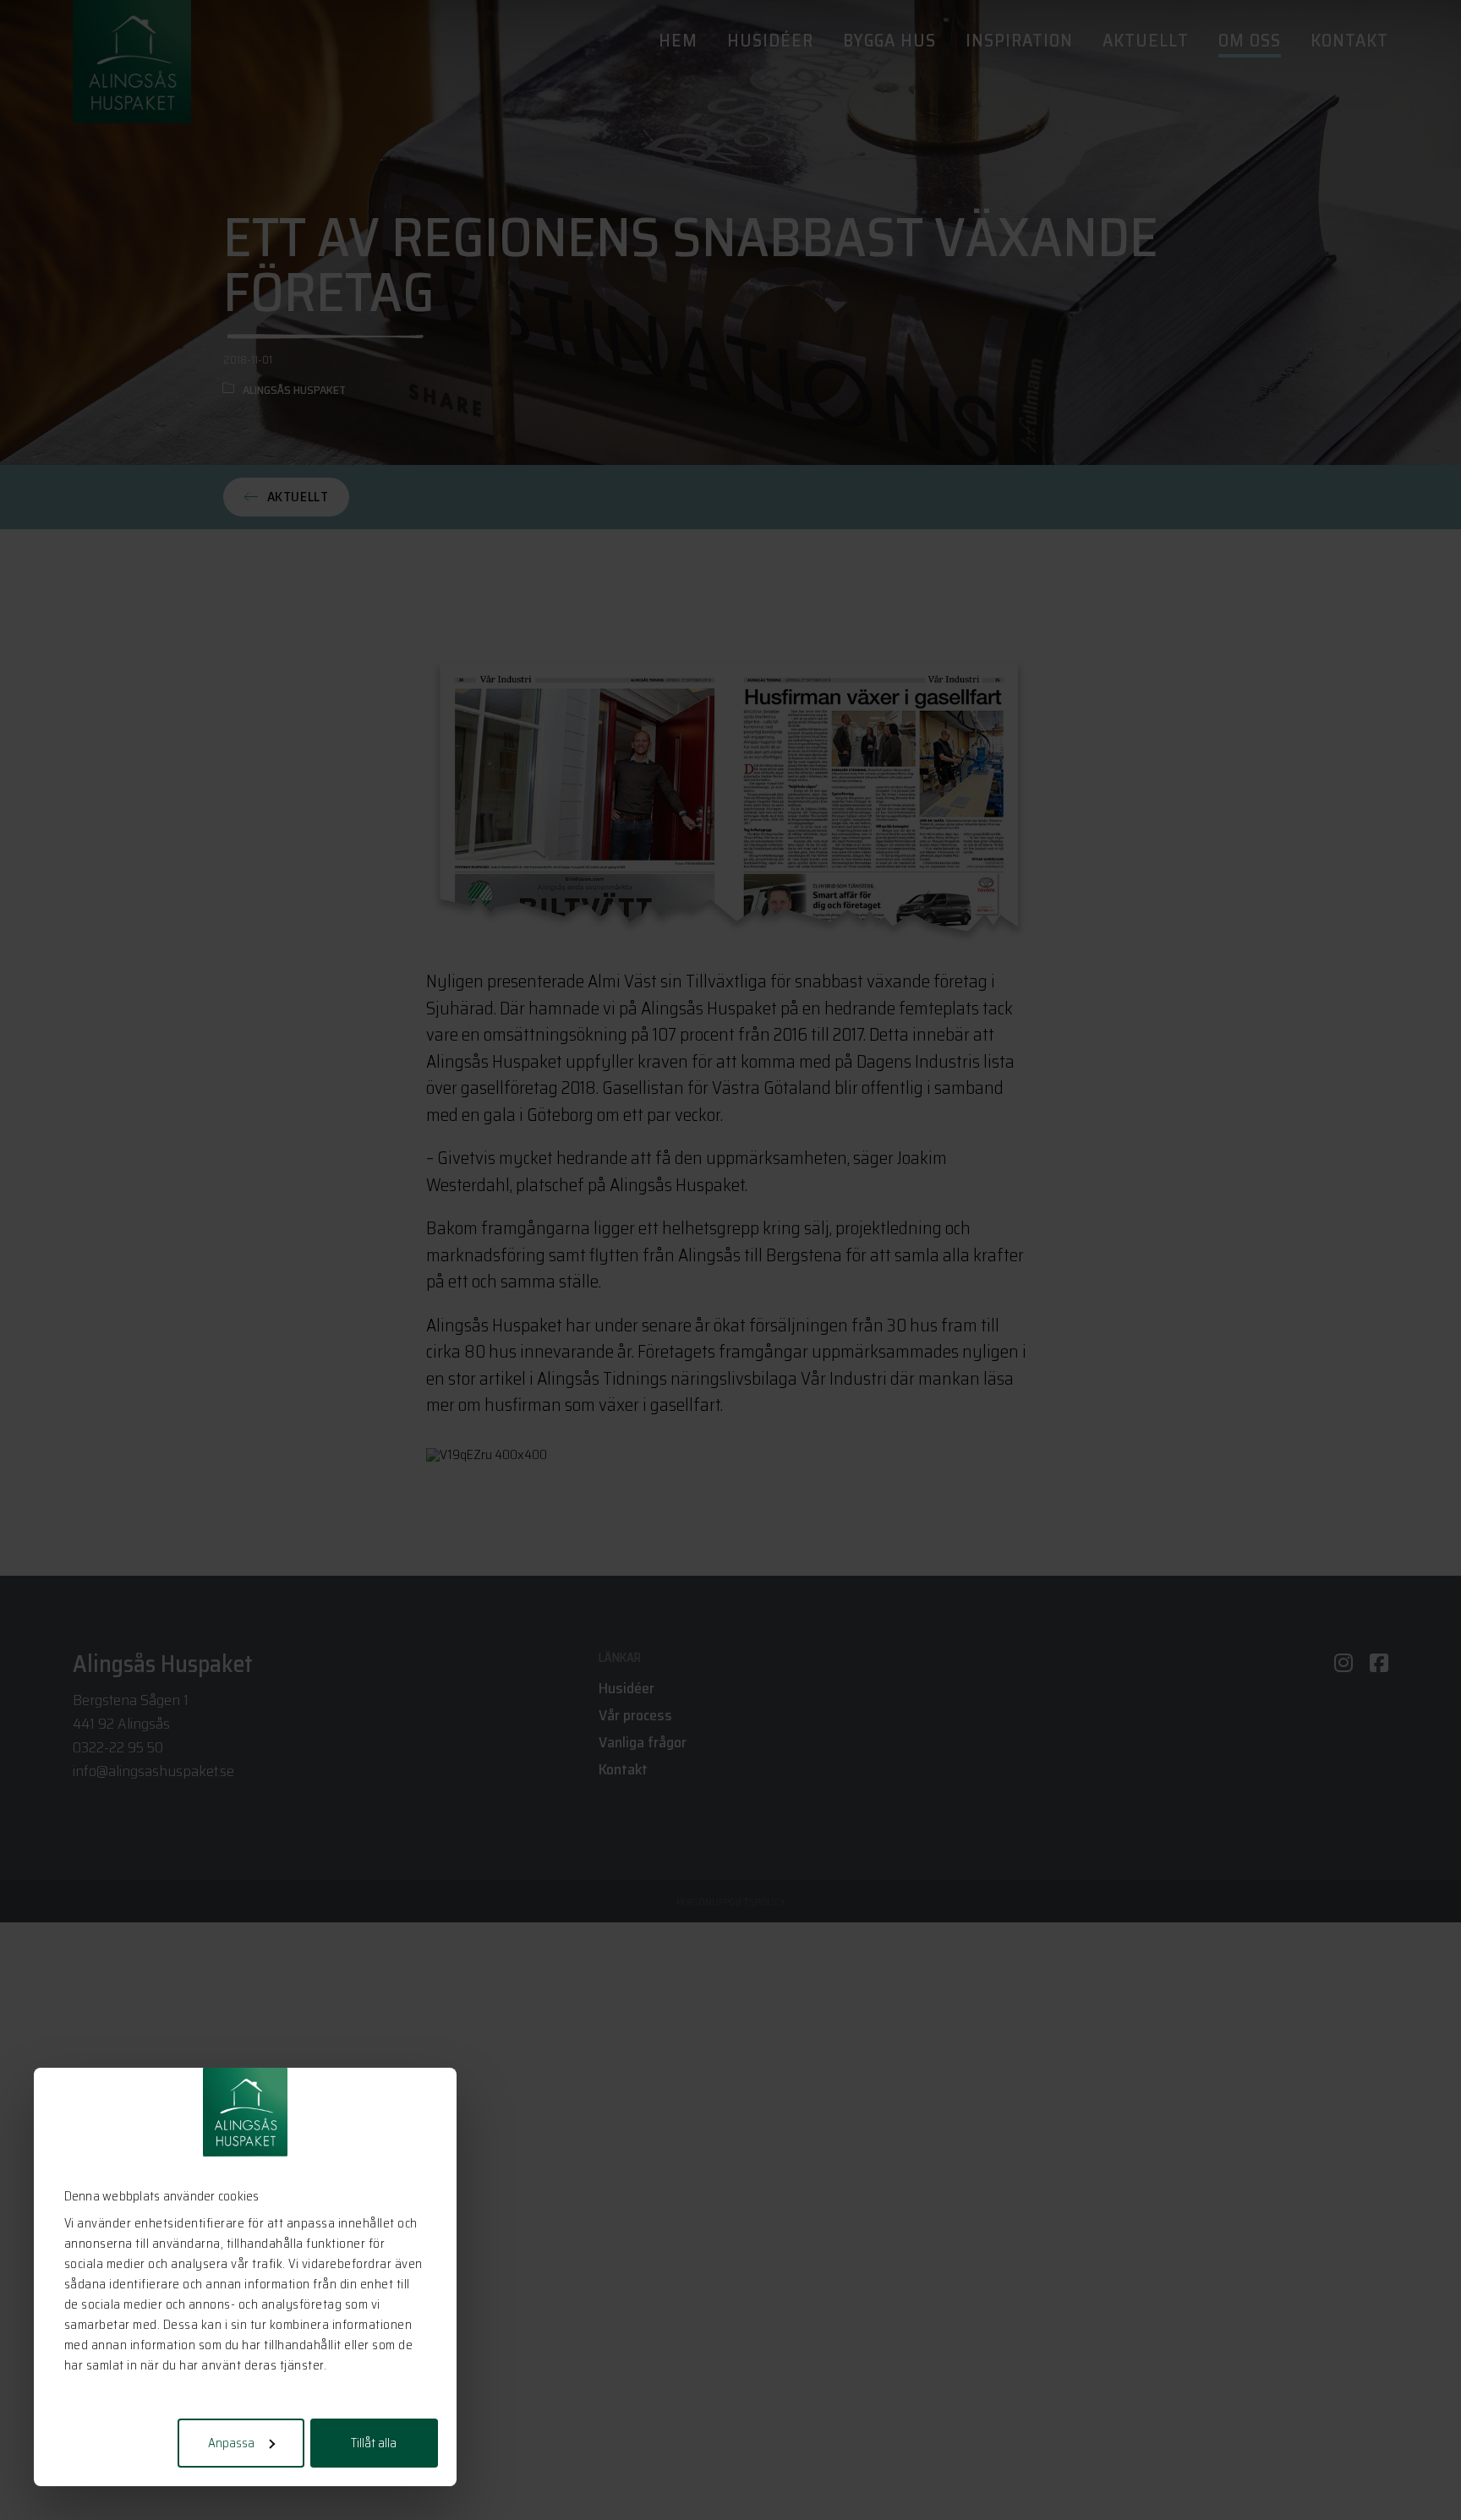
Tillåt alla (374, 2443)
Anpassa (231, 2443)
